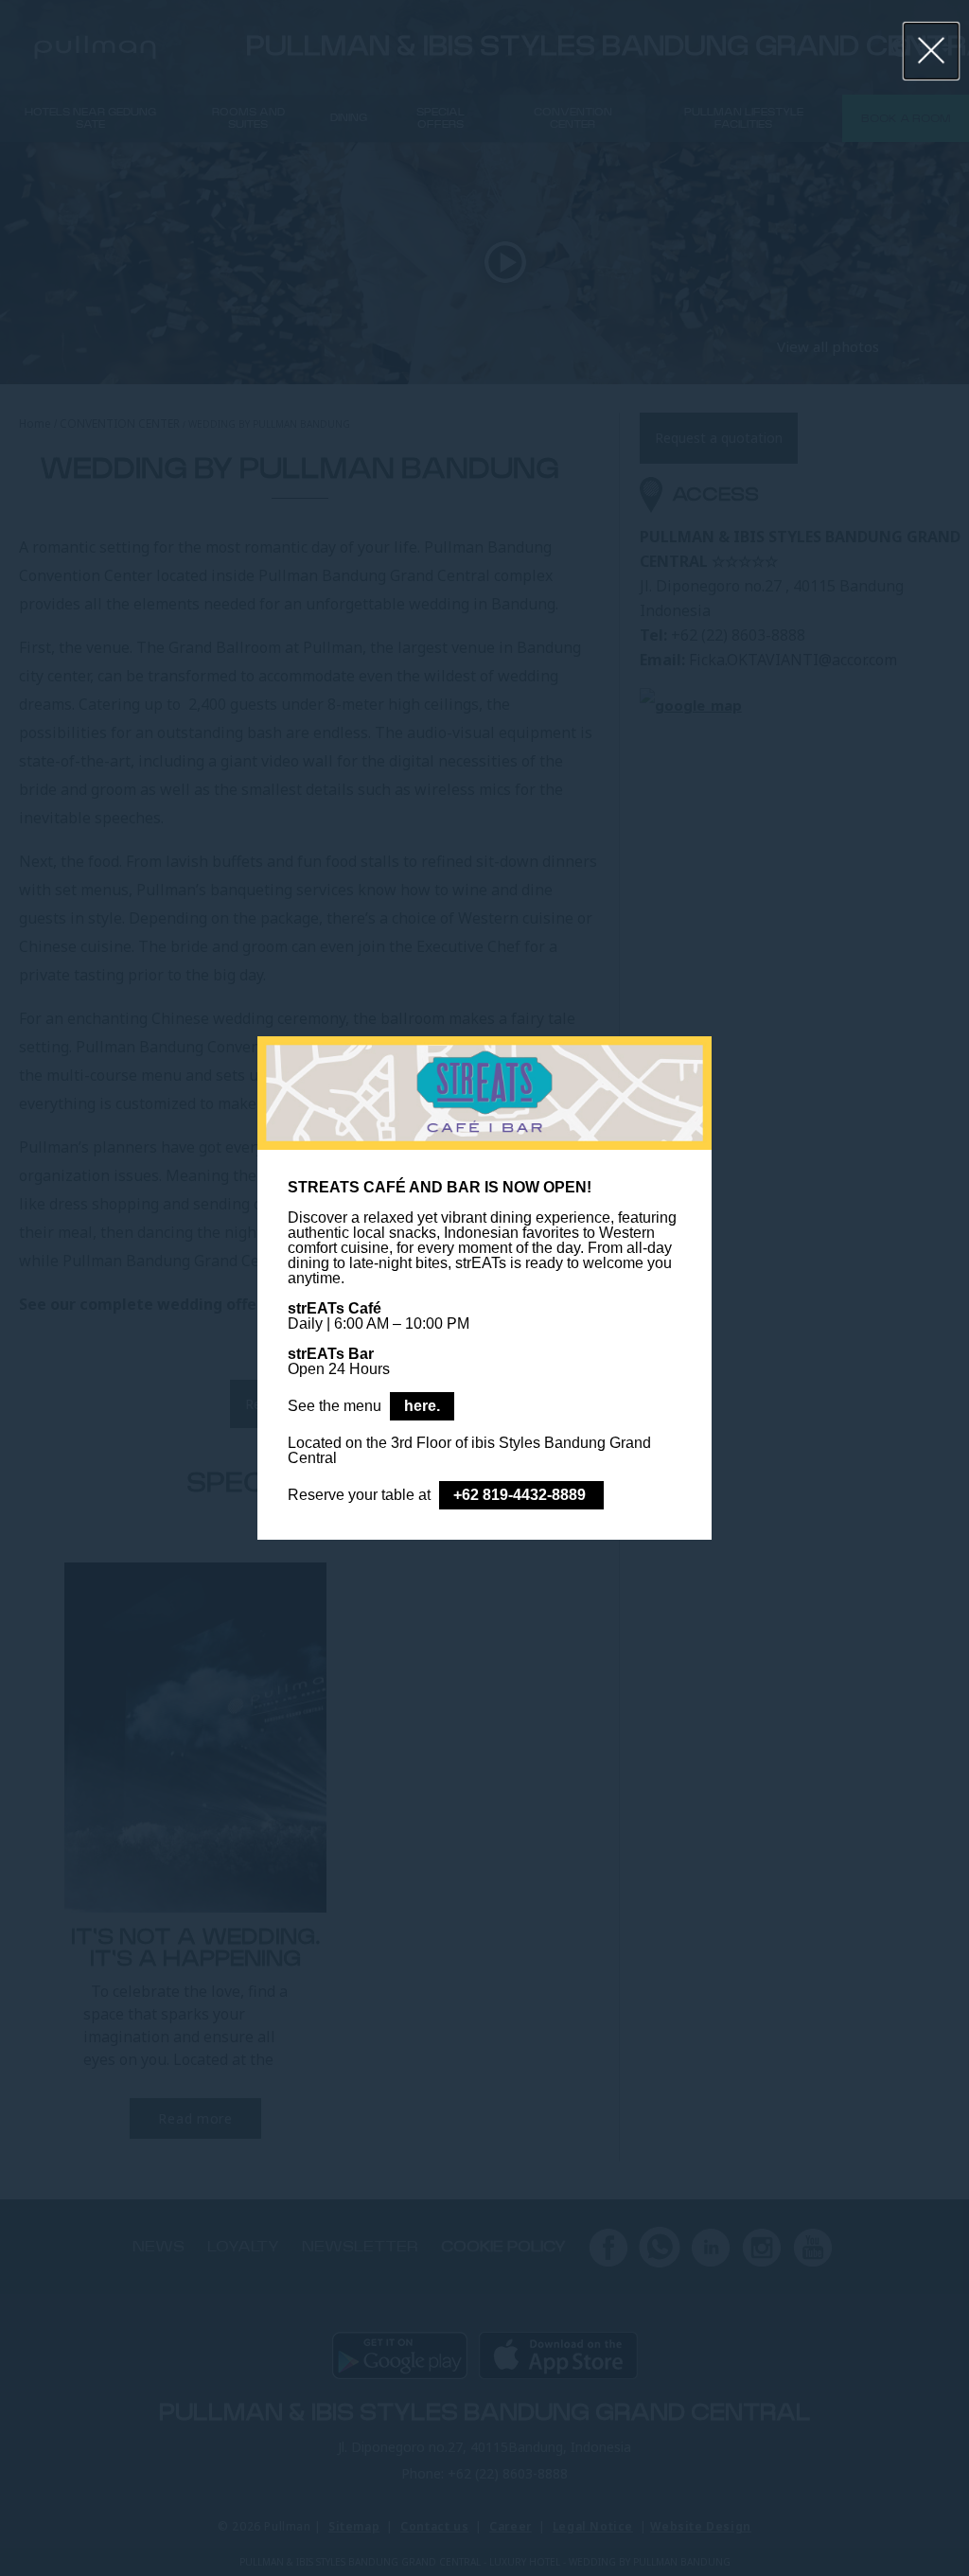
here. (422, 1406)
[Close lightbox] (932, 51)
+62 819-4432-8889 (521, 1495)
